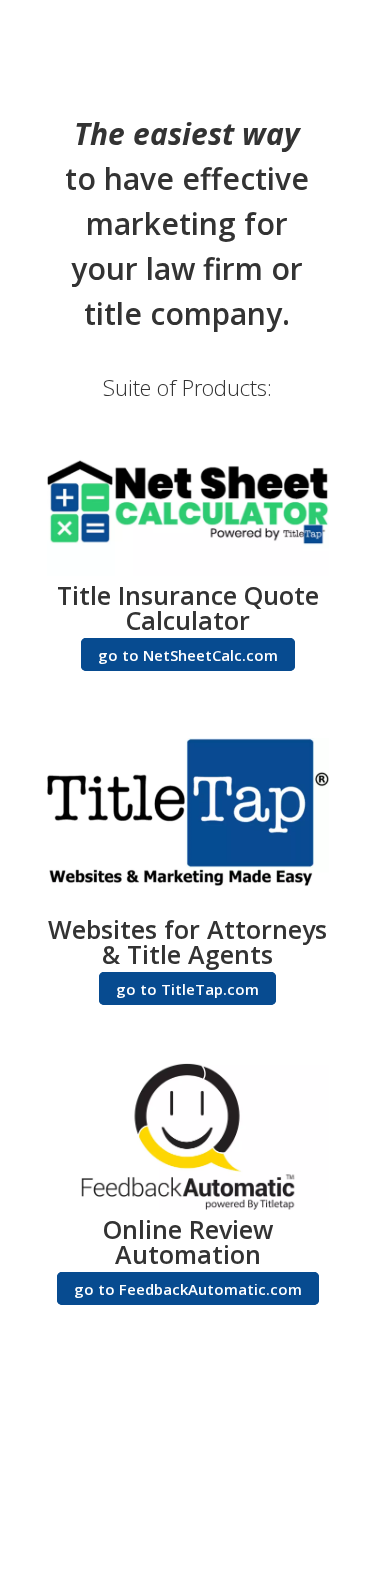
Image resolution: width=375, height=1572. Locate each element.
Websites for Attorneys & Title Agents (187, 941)
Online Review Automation (188, 1241)
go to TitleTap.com (187, 989)
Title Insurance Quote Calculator (188, 607)
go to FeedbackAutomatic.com (188, 1289)
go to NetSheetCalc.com (188, 655)
